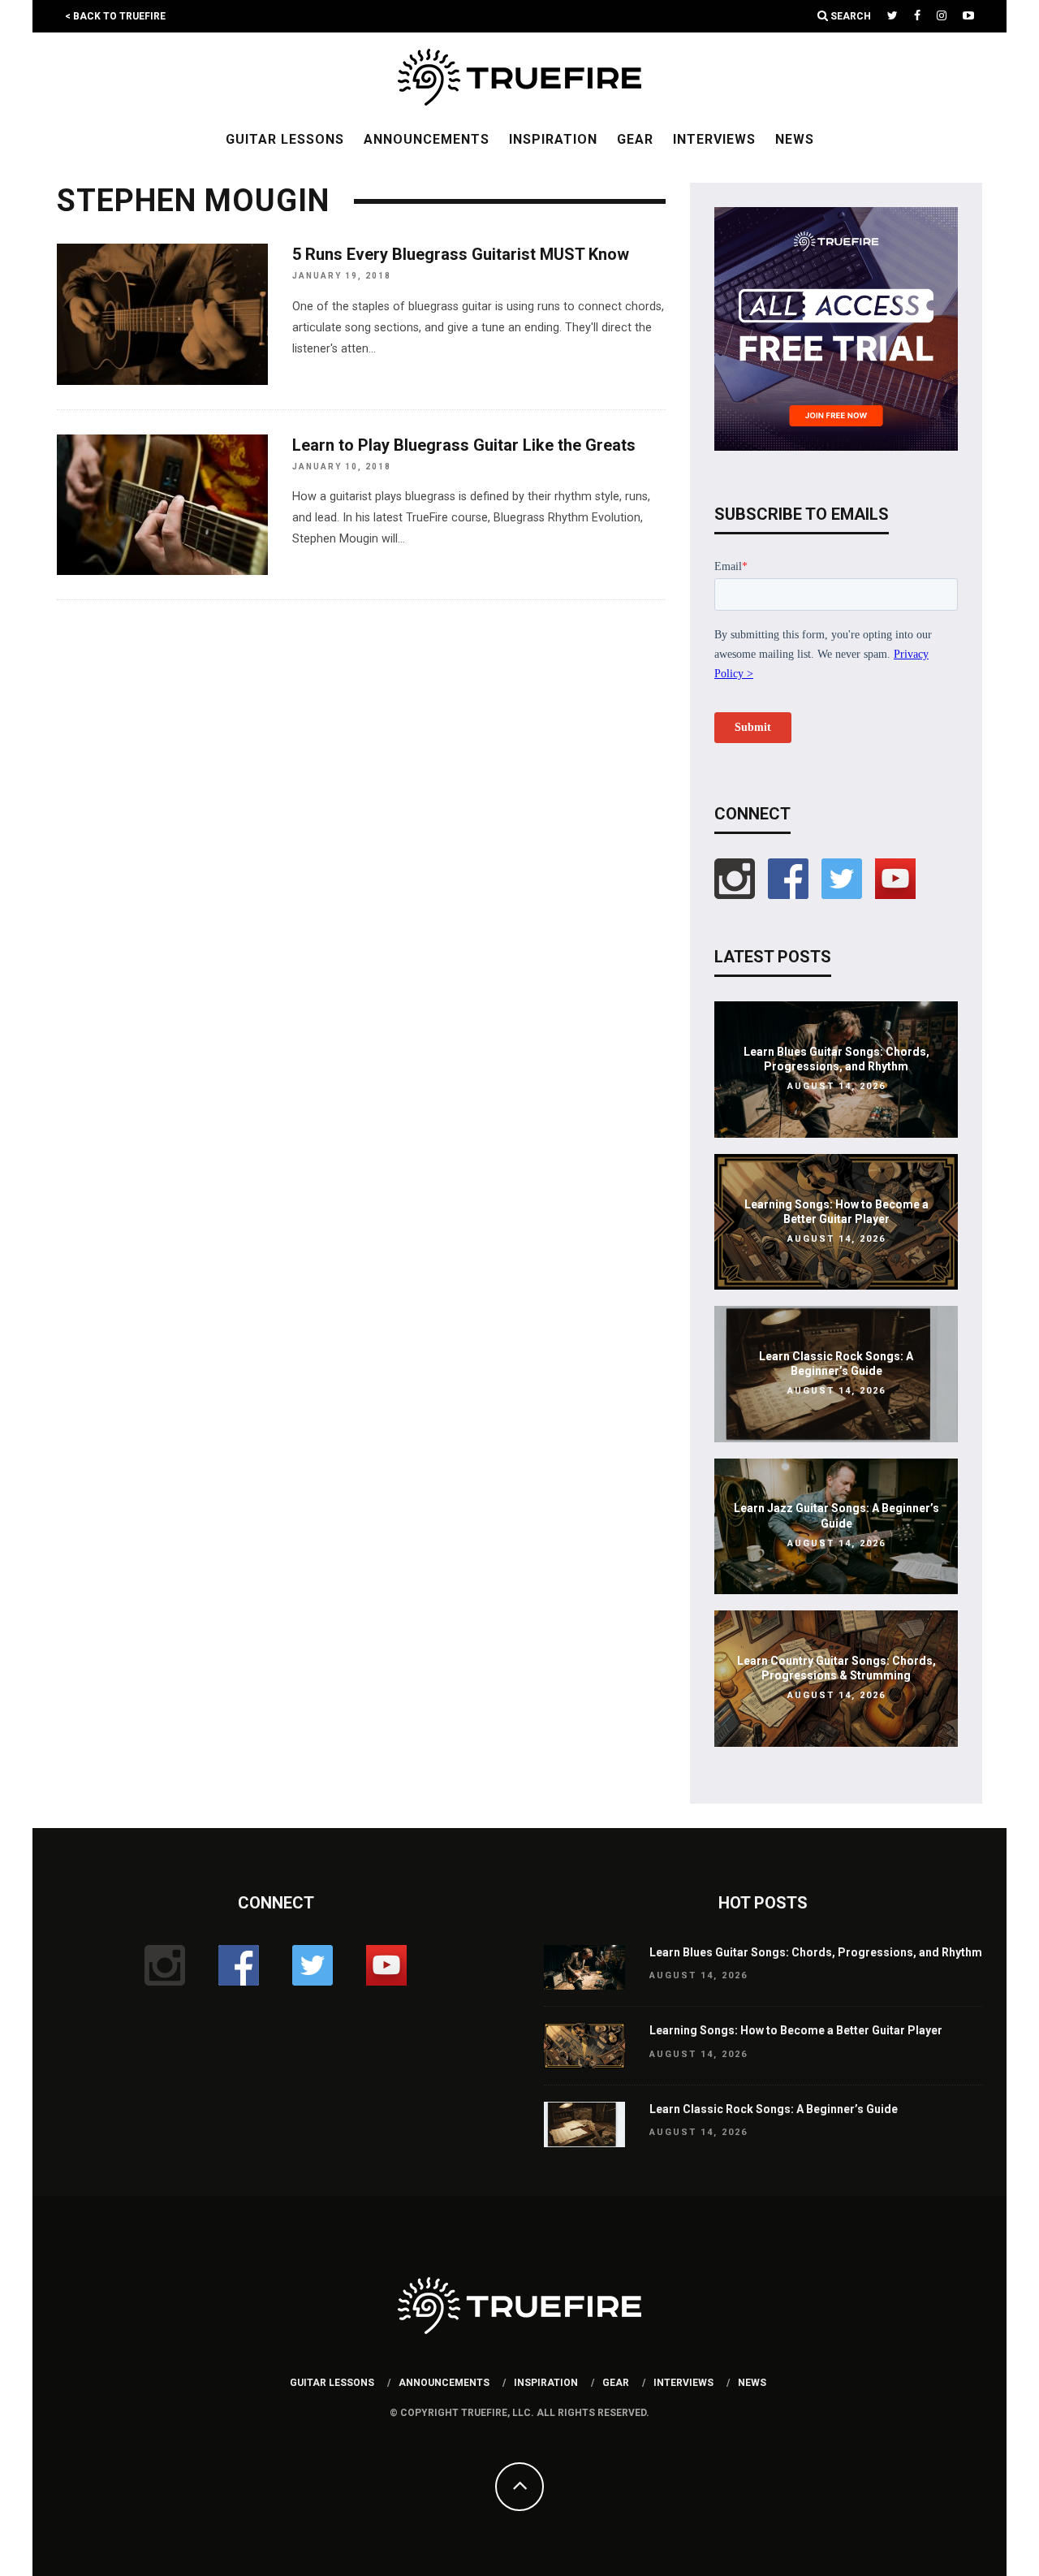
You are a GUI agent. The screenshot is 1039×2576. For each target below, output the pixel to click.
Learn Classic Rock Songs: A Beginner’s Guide (774, 2109)
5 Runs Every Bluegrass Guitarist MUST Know (461, 254)
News (795, 139)
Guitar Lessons (285, 139)
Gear (635, 139)
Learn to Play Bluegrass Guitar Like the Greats (464, 445)
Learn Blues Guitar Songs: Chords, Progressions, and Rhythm (816, 1952)
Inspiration (553, 139)
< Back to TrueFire (115, 16)
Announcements (427, 139)
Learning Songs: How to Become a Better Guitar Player (796, 2030)
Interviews (714, 139)
